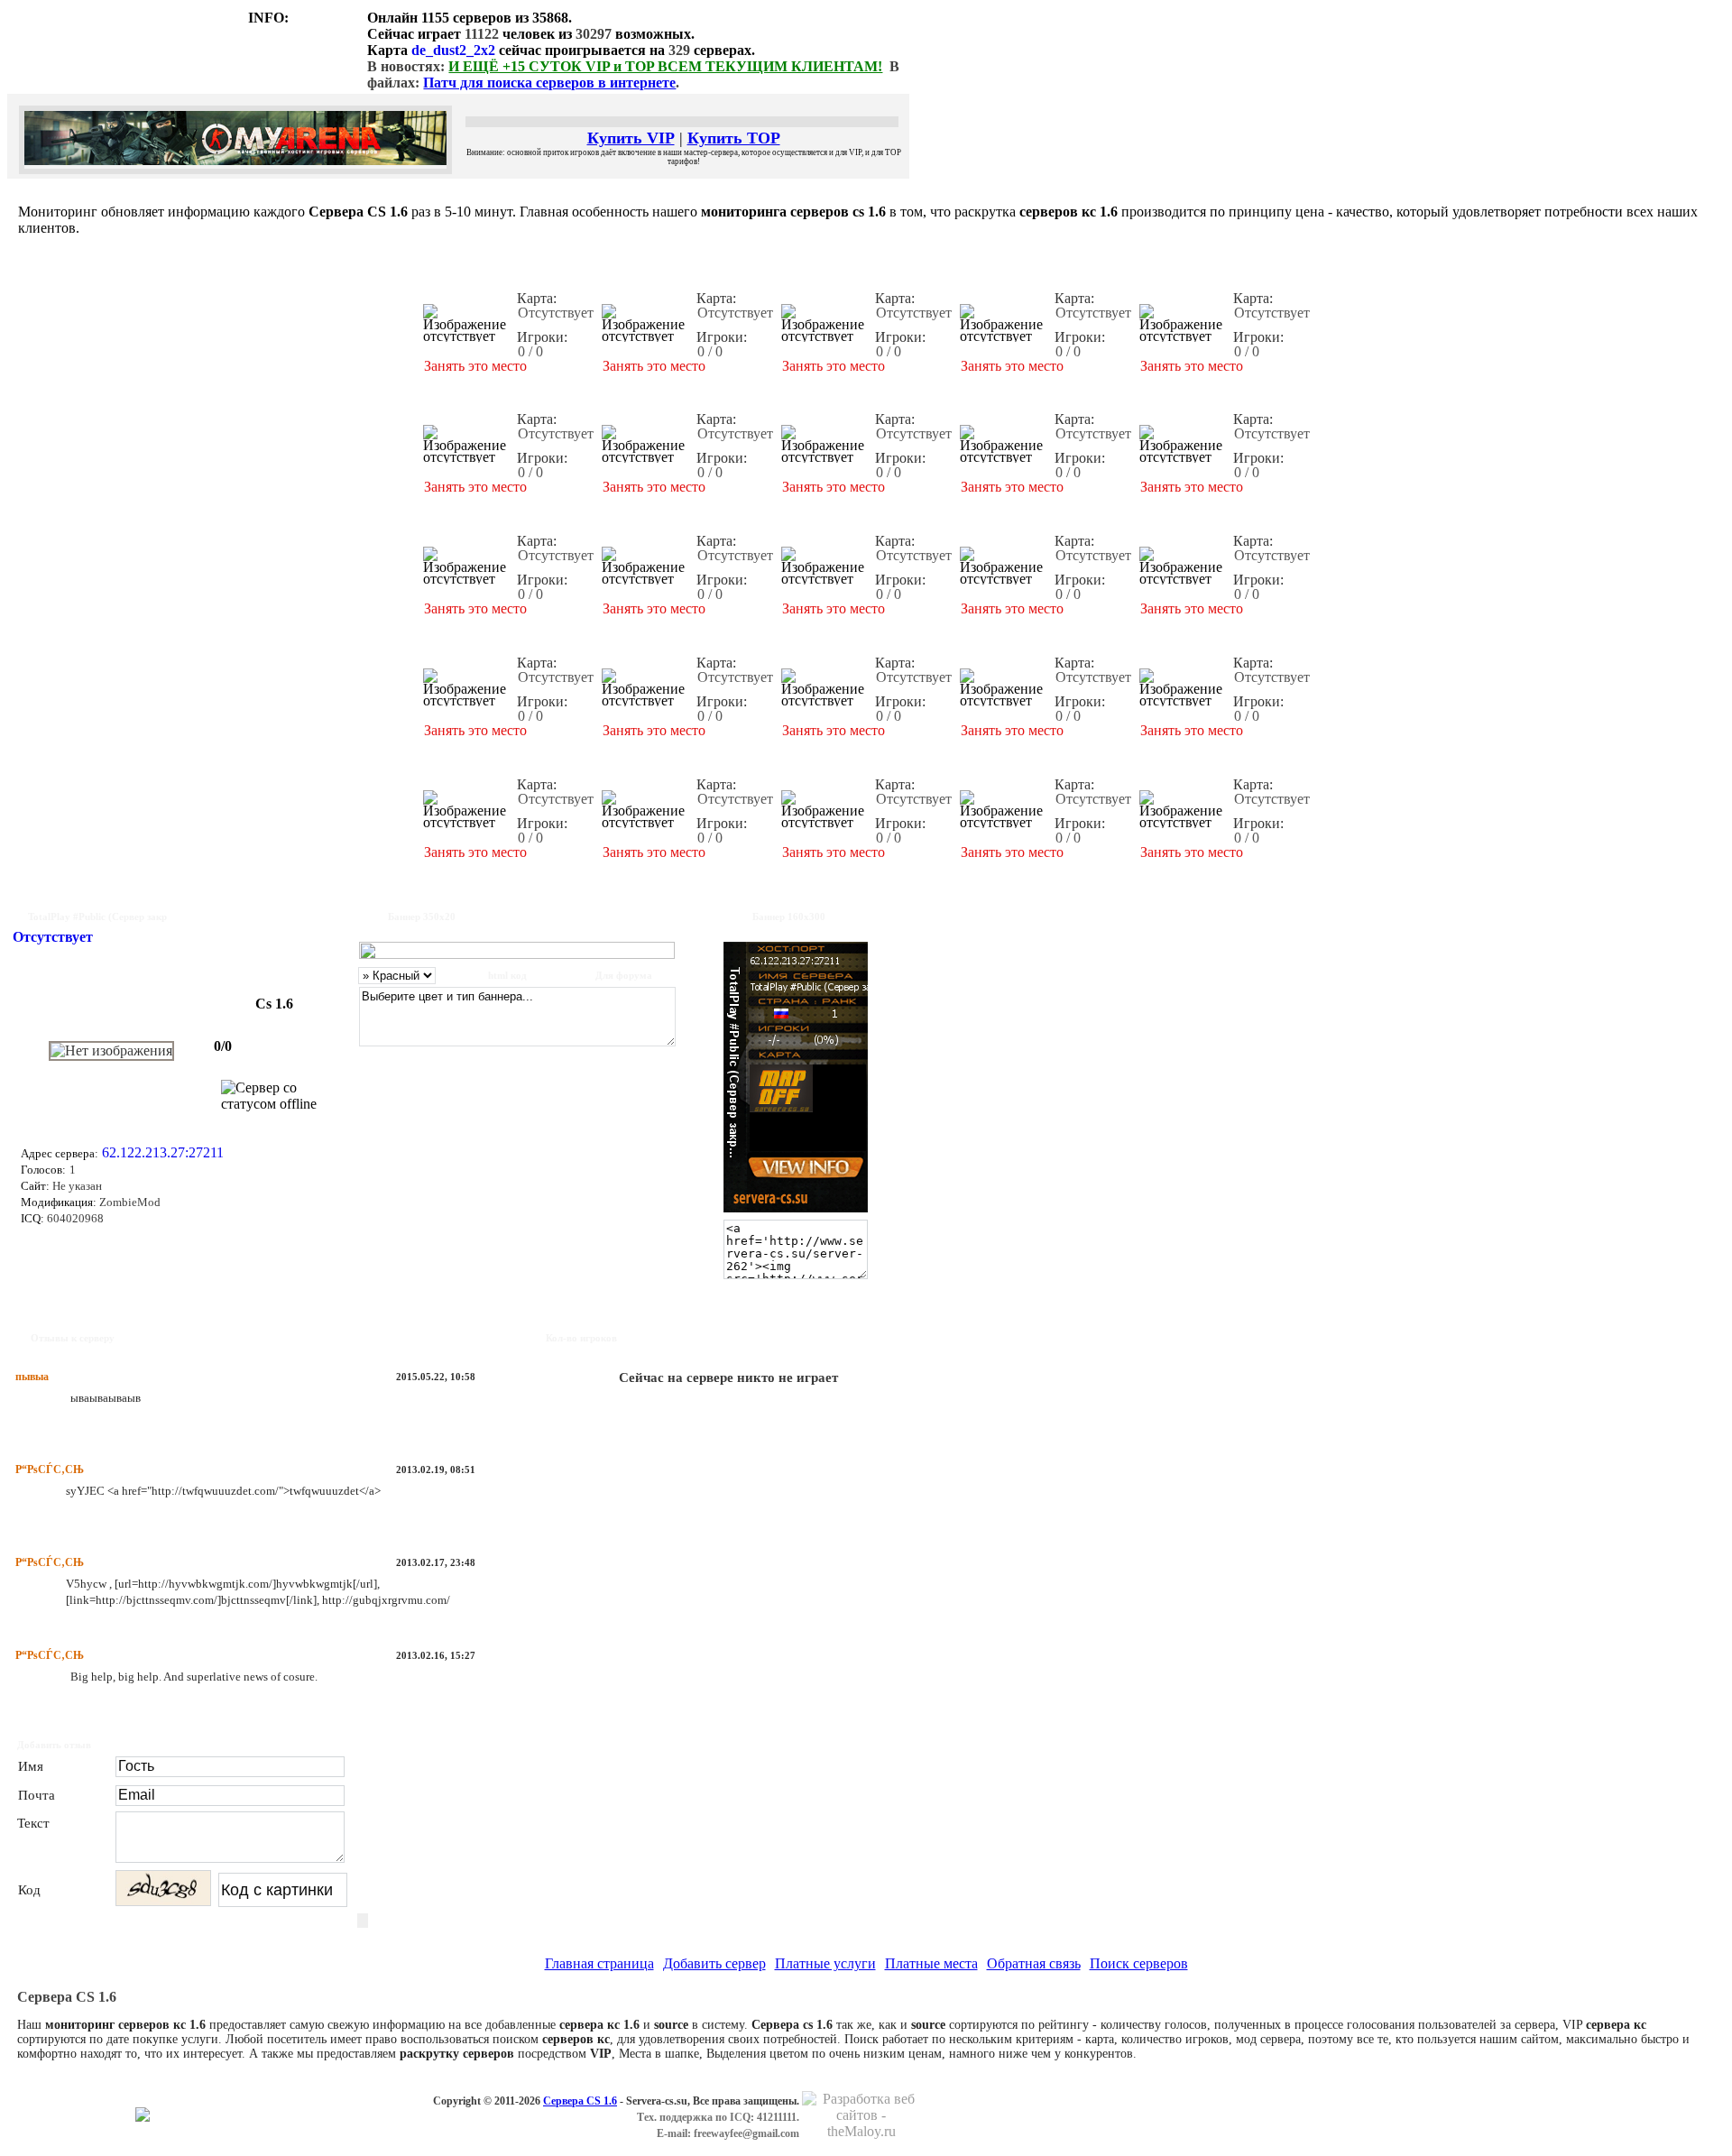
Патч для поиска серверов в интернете (549, 83)
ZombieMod (129, 1202)
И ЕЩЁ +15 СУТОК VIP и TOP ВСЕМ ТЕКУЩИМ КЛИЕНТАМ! (665, 66)
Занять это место (475, 366)
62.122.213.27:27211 (163, 1152)
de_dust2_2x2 (453, 50)
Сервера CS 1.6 (580, 2101)
